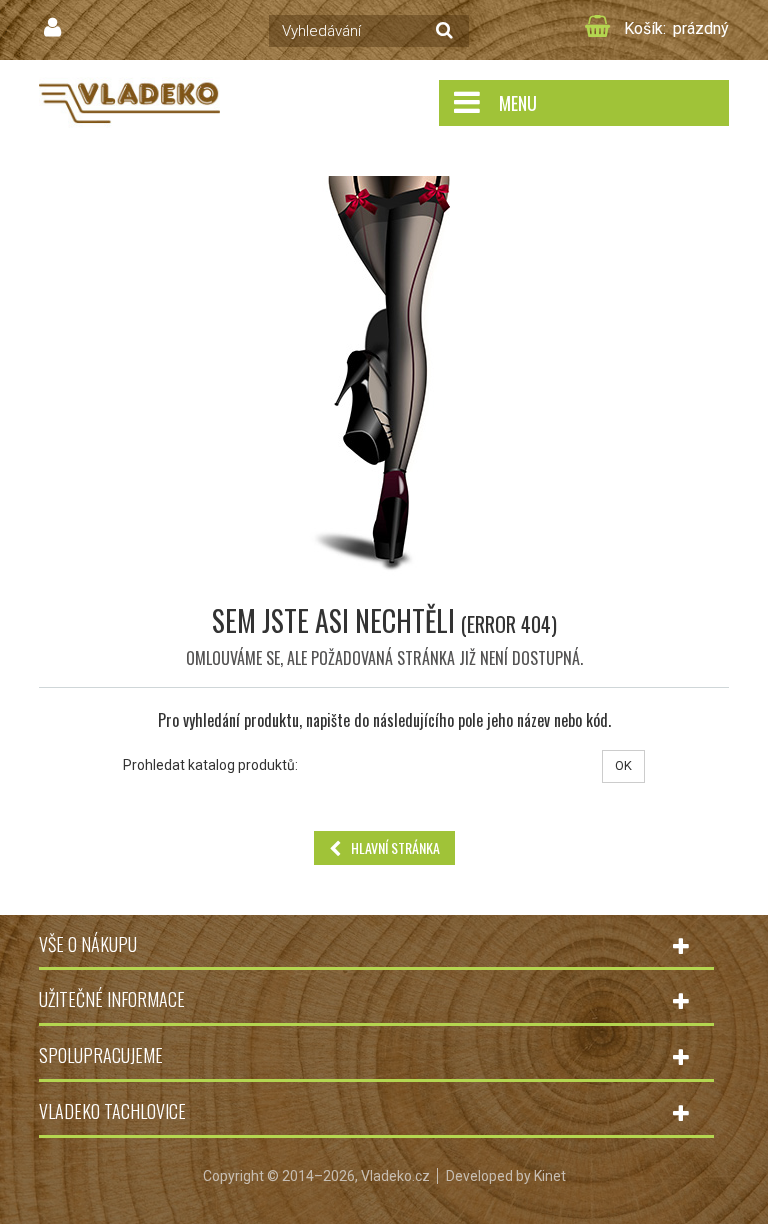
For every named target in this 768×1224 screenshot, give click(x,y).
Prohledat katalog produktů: (210, 765)
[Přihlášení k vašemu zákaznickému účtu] (55, 28)
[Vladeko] (129, 101)
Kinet (550, 1176)
